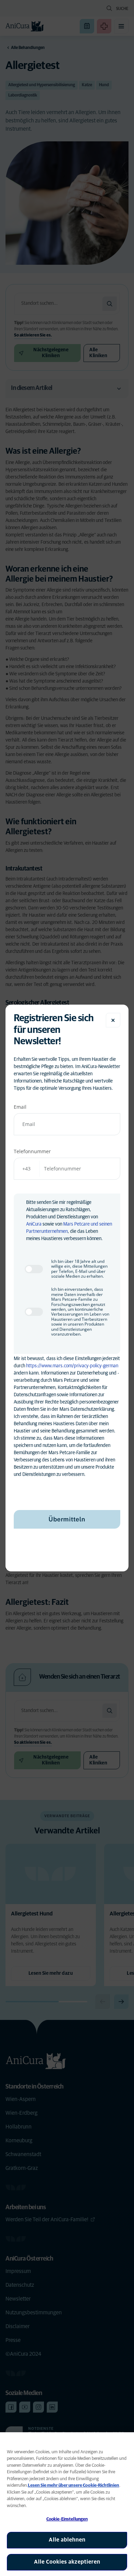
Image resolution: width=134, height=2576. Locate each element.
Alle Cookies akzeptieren (67, 2562)
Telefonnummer (32, 1151)
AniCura (34, 1224)
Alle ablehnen (67, 2540)
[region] (67, 2504)
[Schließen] (113, 1020)
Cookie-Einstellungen (67, 2519)
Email (20, 1107)
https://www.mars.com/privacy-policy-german (72, 1366)
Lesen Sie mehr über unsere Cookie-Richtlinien (74, 2486)
